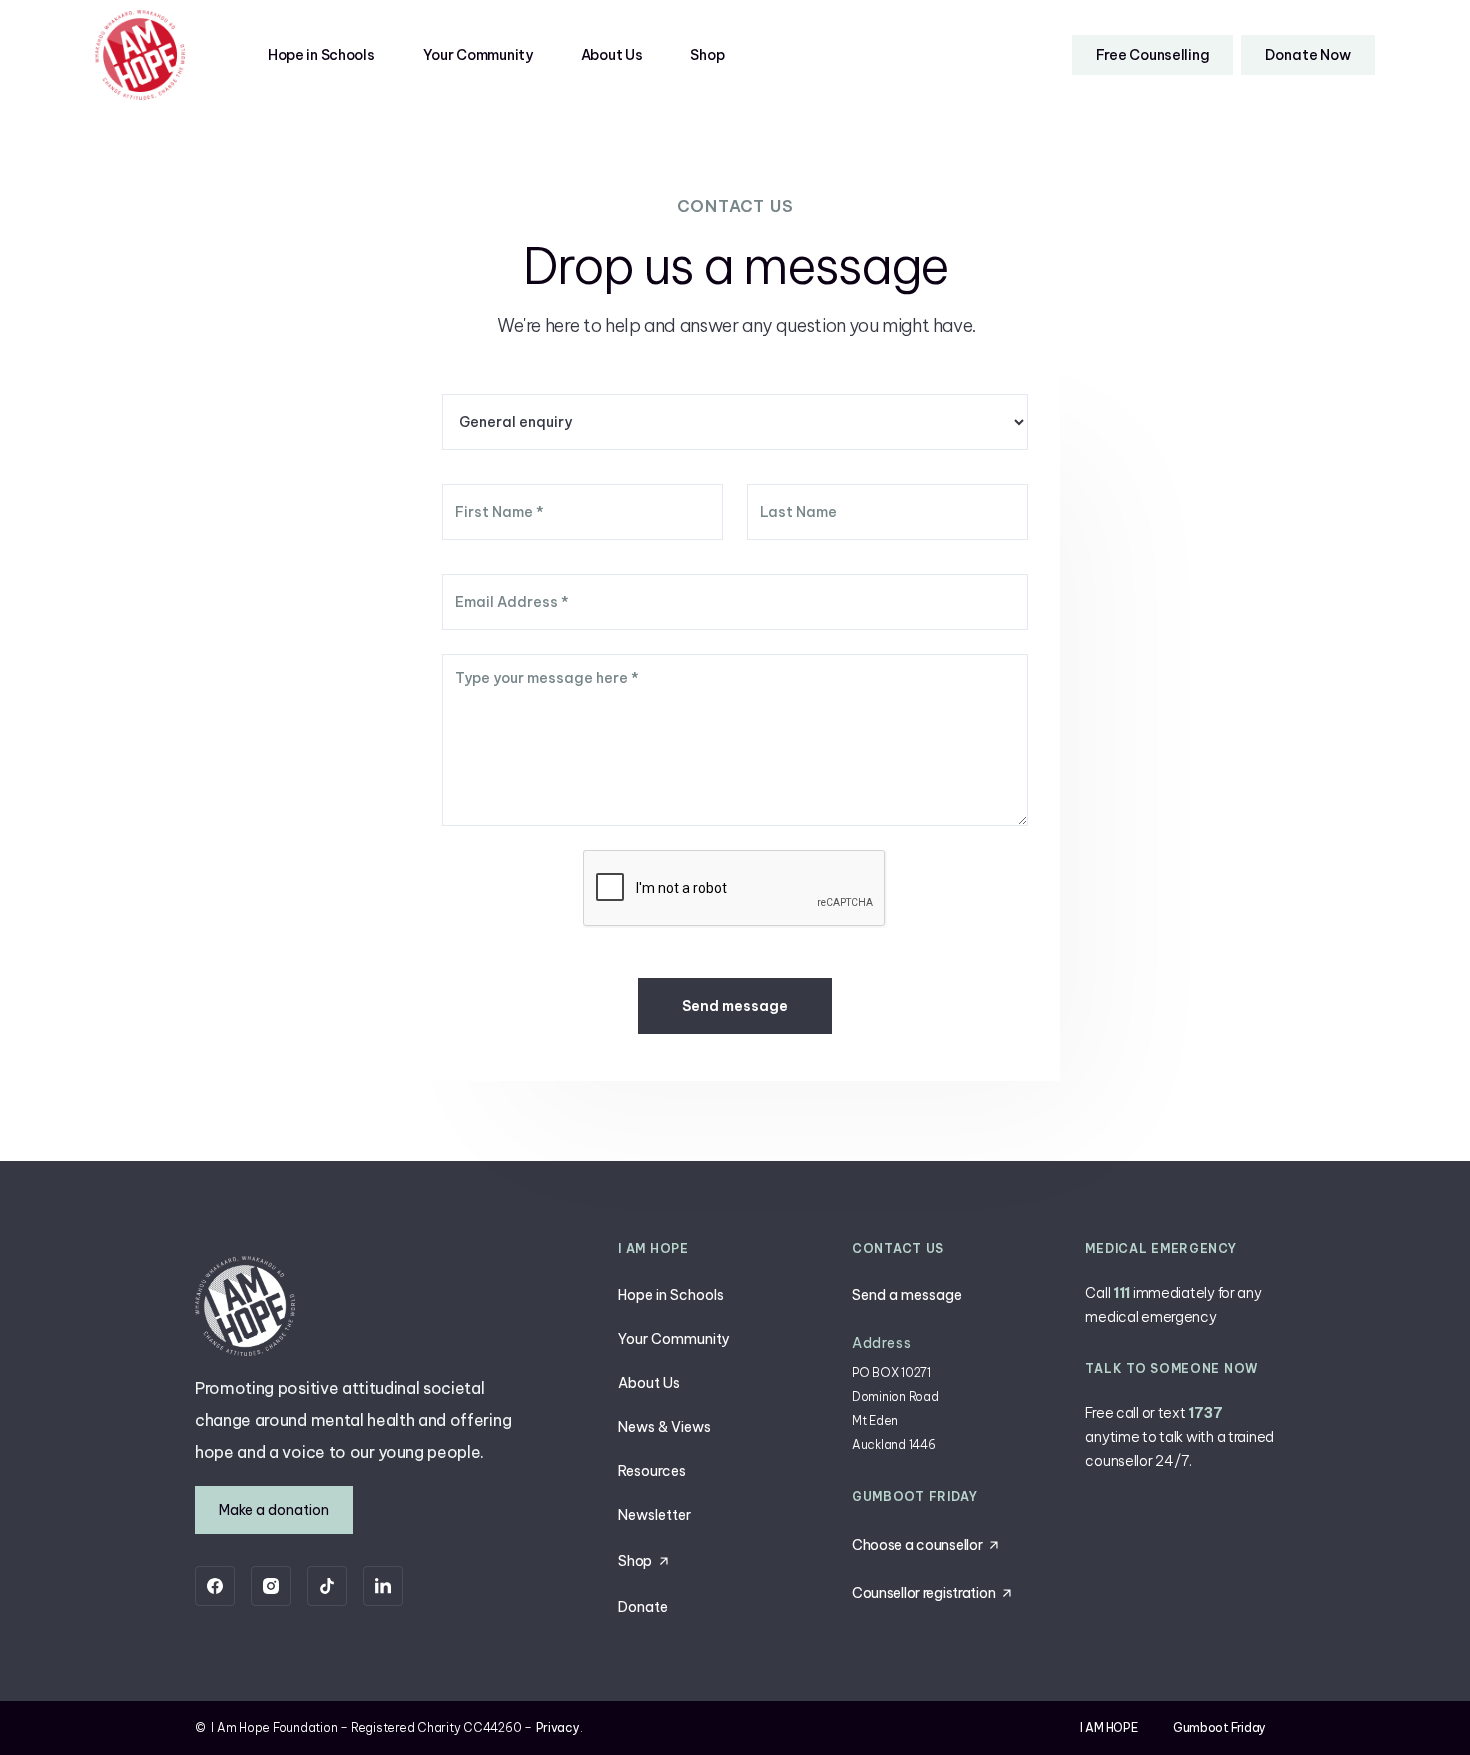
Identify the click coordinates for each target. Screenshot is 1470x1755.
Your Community (478, 55)
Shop (707, 55)
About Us (612, 55)
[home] (140, 55)
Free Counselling (1153, 55)
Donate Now (1308, 55)
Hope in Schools (321, 55)
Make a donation (274, 1510)
